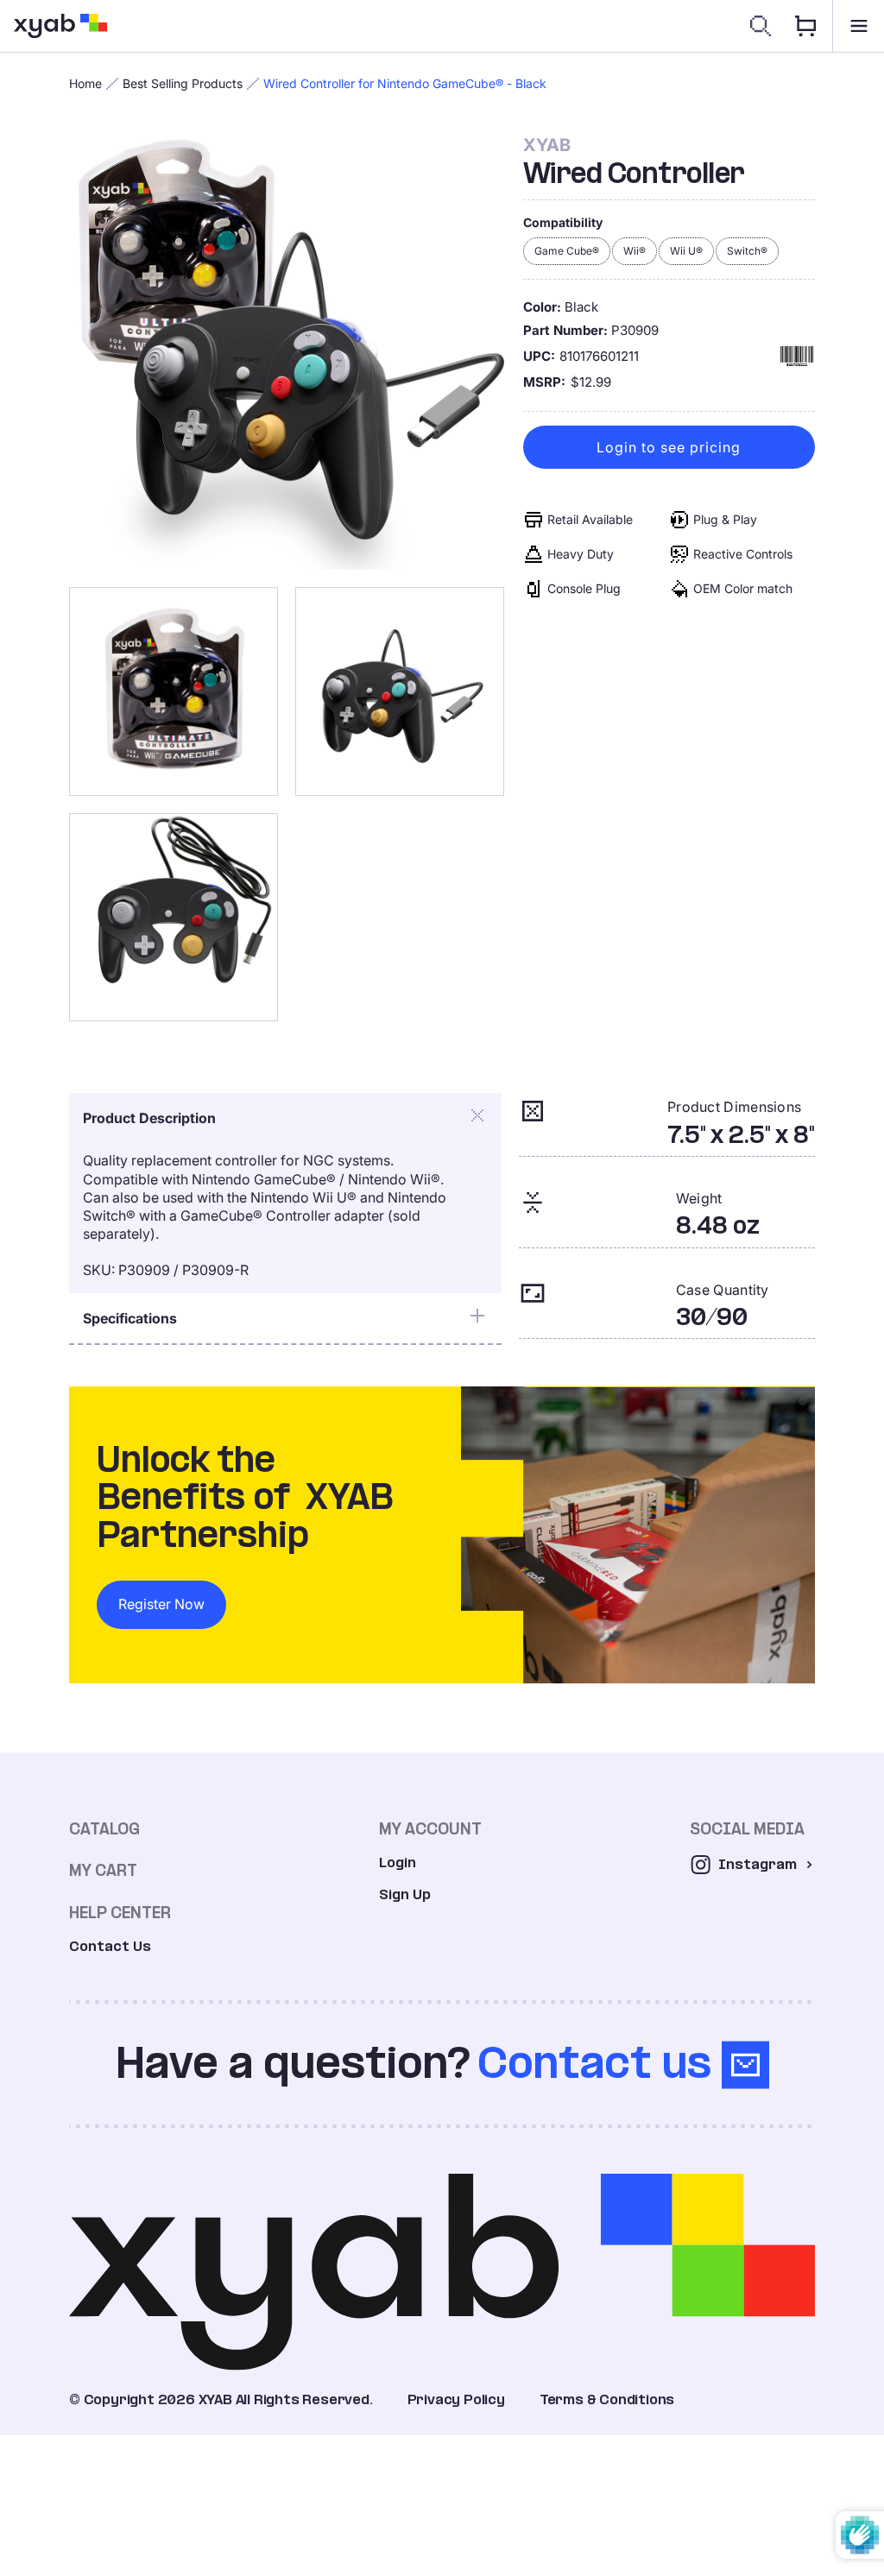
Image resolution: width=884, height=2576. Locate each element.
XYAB (547, 145)
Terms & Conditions (607, 2399)
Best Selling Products (183, 83)
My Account (430, 1829)
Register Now (161, 1604)
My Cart (103, 1870)
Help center (120, 1913)
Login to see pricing (669, 447)
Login (398, 1863)
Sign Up (405, 1894)
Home (85, 83)
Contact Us (110, 1946)
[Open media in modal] (287, 352)
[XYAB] (60, 26)
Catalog (104, 1829)
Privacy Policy (456, 2399)
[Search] (761, 26)
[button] (858, 26)
